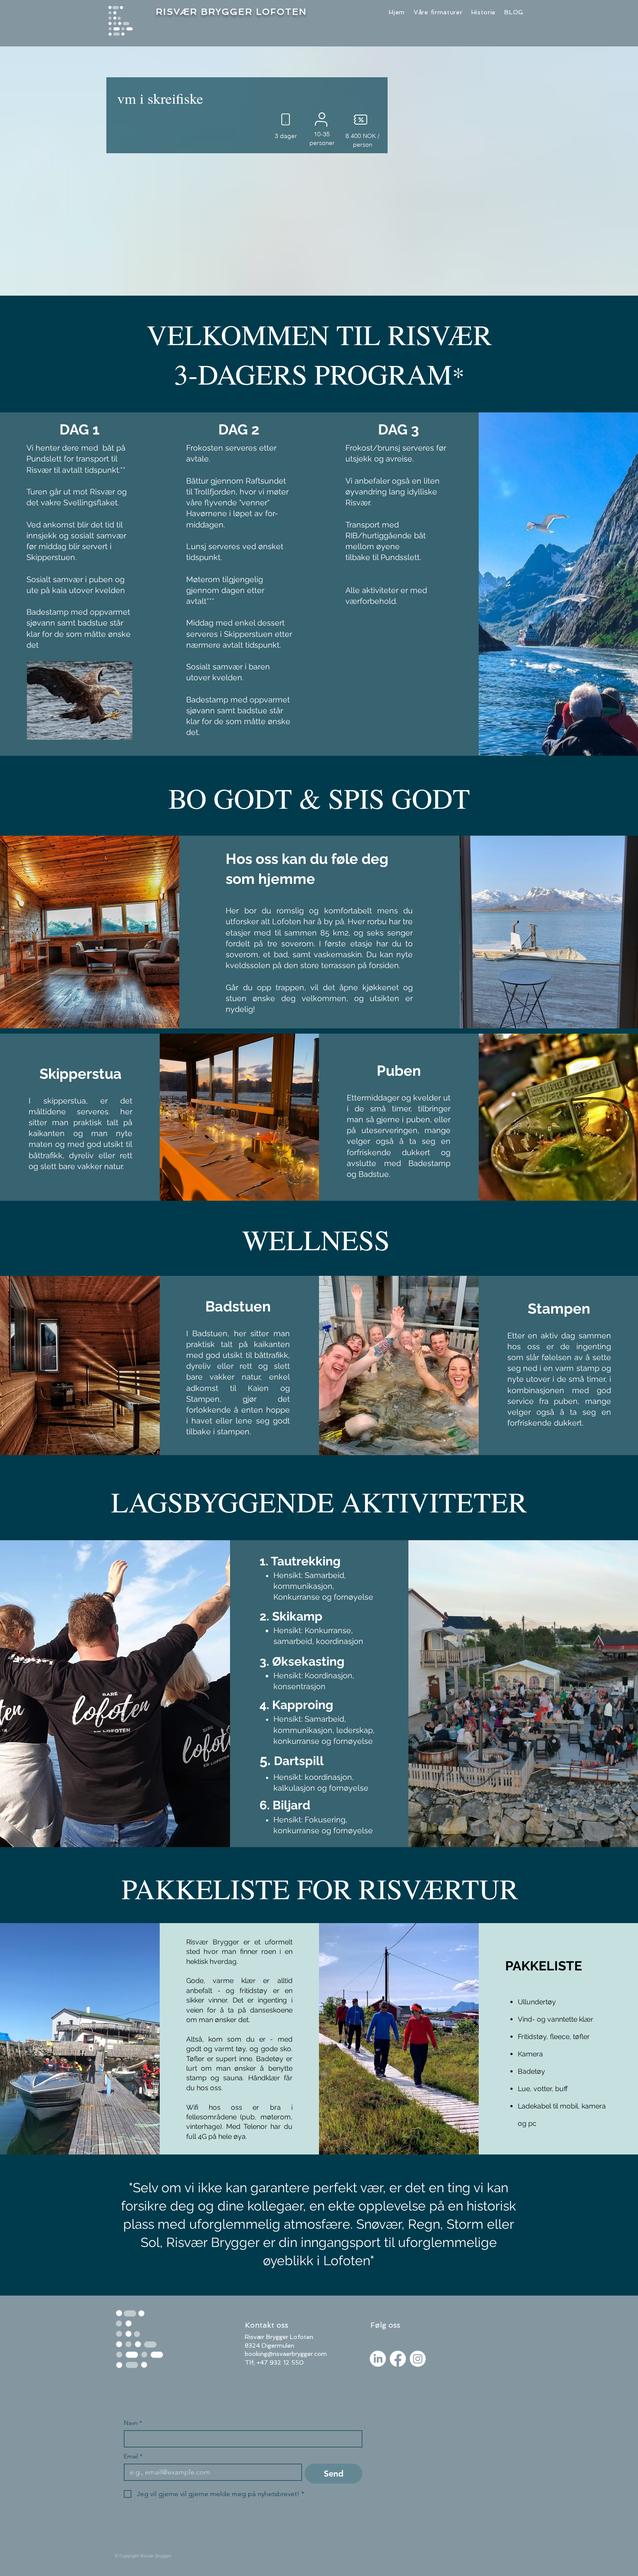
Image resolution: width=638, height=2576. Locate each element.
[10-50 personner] (322, 119)
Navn (133, 2423)
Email (133, 2456)
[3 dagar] (284, 119)
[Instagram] (418, 2359)
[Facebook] (398, 2359)
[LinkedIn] (378, 2359)
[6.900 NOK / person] (360, 119)
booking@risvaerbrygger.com (286, 2354)
